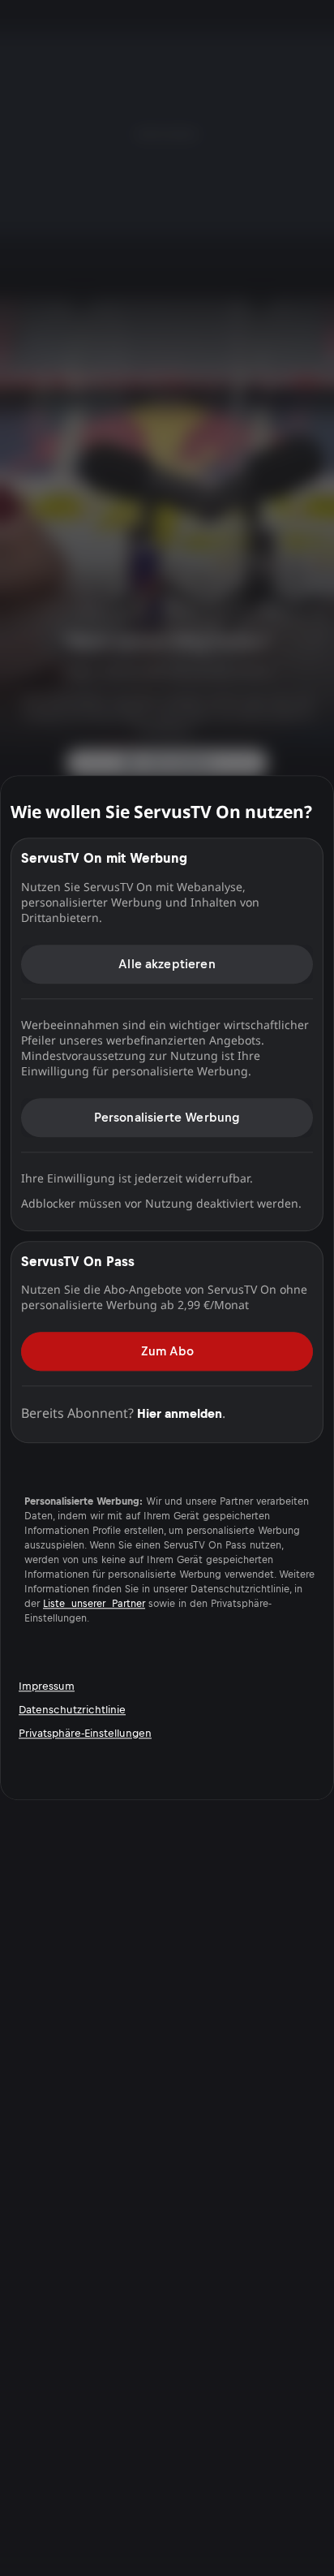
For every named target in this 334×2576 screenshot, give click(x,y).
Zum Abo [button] (167, 1351)
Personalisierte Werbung (167, 1117)
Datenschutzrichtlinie (72, 1710)
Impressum (47, 1686)
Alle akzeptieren (167, 964)
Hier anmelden (180, 1413)
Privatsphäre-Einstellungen (85, 1733)
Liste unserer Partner (94, 1605)
